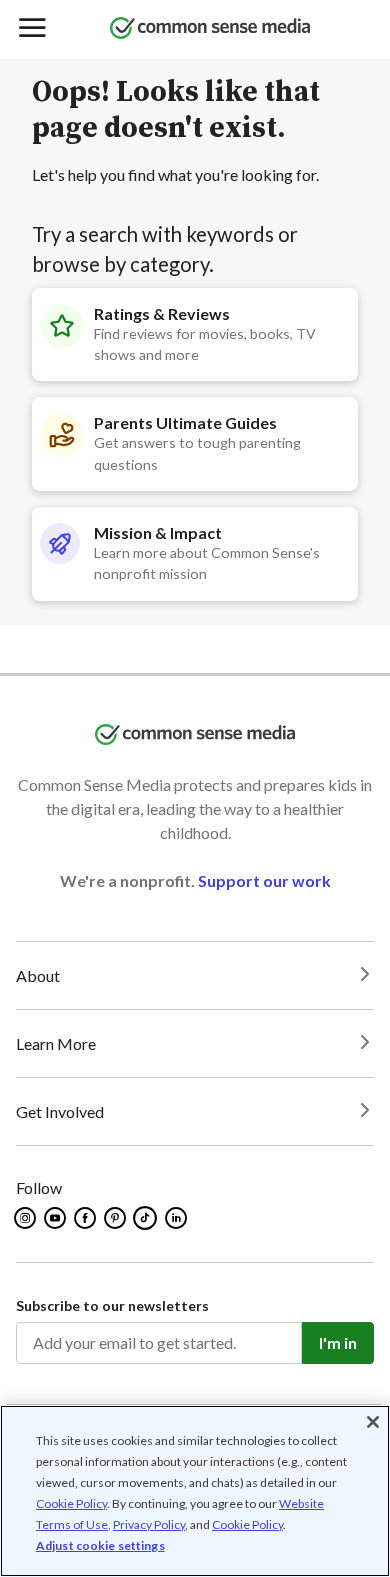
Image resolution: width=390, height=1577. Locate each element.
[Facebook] (86, 1218)
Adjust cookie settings (100, 1546)
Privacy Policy (149, 1524)
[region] (195, 1491)
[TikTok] (147, 1218)
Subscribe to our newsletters (112, 1305)
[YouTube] (56, 1218)
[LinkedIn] (177, 1218)
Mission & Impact (158, 532)
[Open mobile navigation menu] (31, 29)
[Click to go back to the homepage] (210, 29)
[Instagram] (26, 1218)
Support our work (264, 880)
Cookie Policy (71, 1503)
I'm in (338, 1342)
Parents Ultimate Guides (185, 422)
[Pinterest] (116, 1218)
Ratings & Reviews (162, 313)
